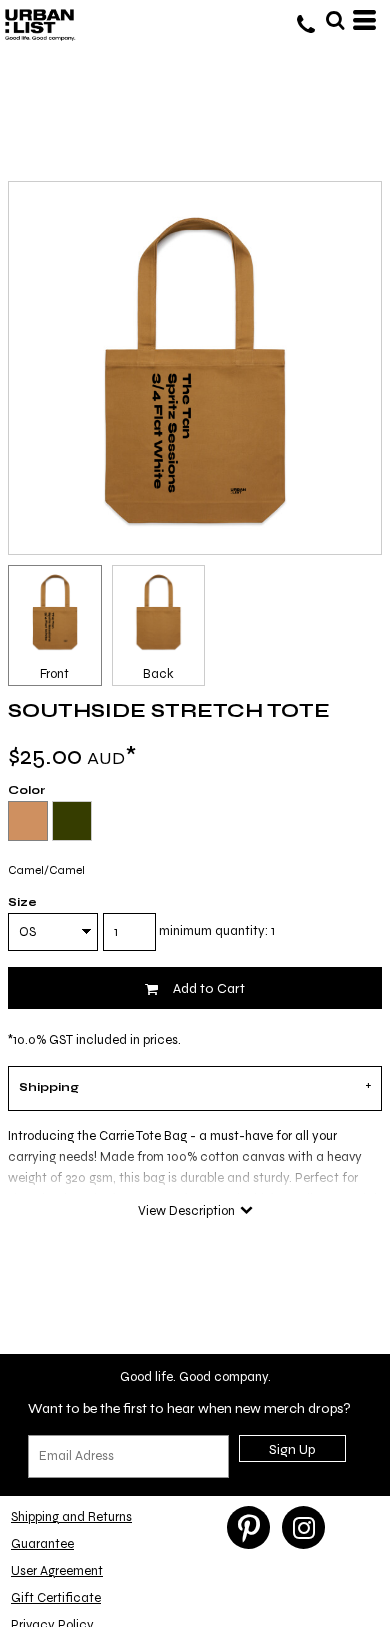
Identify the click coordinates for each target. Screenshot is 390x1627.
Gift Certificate (56, 1598)
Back (158, 674)
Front (54, 674)
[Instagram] (303, 1527)
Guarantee (42, 1544)
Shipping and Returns (71, 1517)
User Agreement (57, 1571)
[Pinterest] (248, 1527)
